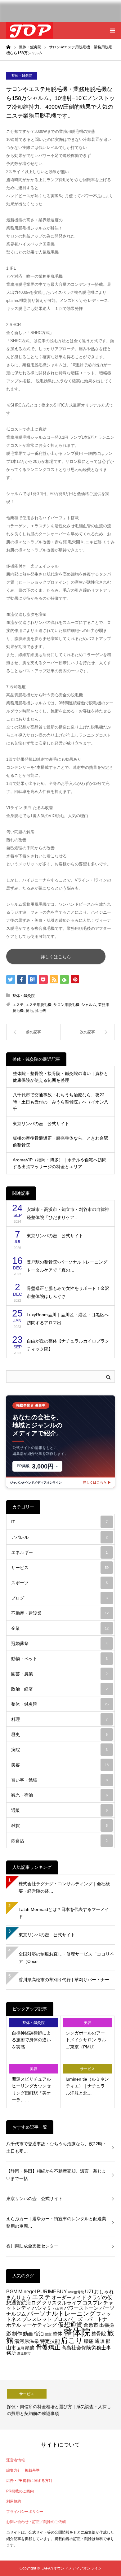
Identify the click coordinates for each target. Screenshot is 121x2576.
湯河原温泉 (27, 2341)
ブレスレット (37, 2319)
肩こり (72, 2340)
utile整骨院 (76, 2292)
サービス (60, 1568)
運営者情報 (16, 2460)
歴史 (59, 1734)
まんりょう (19, 2297)
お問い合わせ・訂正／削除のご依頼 (36, 2522)
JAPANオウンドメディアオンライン (72, 2568)
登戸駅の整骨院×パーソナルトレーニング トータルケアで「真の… (67, 1266)
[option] (60, 2405)
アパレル (59, 1537)
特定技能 (50, 2341)
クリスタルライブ (62, 2303)
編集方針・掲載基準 (23, 2470)
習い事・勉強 (59, 1780)
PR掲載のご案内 (20, 2491)
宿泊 (39, 2334)
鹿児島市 (24, 2353)
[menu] (112, 30)
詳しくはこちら (56, 957)
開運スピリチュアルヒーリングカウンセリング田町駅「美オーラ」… (31, 2089)
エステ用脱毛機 (38, 1005)
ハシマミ (42, 2308)
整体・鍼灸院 (22, 76)
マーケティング (39, 2325)
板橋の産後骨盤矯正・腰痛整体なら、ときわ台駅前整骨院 (60, 1142)
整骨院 (99, 2334)
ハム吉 (58, 2308)
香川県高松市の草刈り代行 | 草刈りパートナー (64, 1980)
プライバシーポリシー (25, 2512)
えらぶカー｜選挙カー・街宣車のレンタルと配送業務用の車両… (56, 2222)
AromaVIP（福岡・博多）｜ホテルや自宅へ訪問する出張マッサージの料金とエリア (60, 1163)
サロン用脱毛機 (66, 1005)
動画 (28, 2334)
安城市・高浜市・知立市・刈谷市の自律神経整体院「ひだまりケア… (68, 1214)
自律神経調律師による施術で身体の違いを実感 (31, 2040)
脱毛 (29, 1011)
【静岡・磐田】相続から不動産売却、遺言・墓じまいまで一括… (56, 2175)
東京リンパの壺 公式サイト (41, 1124)
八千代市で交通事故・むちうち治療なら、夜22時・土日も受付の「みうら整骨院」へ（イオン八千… (60, 1102)
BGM (12, 2291)
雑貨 (59, 1825)
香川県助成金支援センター (32, 2246)
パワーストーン (81, 2308)
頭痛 (30, 2348)
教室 (48, 2334)
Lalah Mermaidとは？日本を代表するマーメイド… (64, 1913)
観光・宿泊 (59, 1795)
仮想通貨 (70, 2325)
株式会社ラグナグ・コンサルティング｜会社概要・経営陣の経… (64, 1887)
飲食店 (59, 1841)
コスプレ (92, 2303)
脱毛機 (40, 1011)
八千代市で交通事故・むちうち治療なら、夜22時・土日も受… (56, 2147)
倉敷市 (91, 2325)
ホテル (14, 2325)
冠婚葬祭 (59, 1643)
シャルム (89, 1005)
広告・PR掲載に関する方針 (29, 2481)
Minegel (27, 2291)
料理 (59, 1719)
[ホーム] (8, 47)
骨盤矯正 (48, 2347)
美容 (60, 1765)
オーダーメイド (69, 2297)
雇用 (20, 2348)
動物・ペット (59, 1659)
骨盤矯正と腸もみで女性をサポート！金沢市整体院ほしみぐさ (68, 1292)
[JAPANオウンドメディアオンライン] (29, 30)
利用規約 (14, 2501)
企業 (60, 1628)
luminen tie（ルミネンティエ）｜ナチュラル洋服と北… (87, 2086)
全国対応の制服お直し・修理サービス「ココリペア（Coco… (66, 1958)
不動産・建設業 (60, 1613)
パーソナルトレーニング (61, 2313)
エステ (18, 1005)
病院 (59, 1750)
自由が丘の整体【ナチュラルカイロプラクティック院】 (68, 1345)
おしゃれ (104, 2291)
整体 (57, 2334)
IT (59, 1522)
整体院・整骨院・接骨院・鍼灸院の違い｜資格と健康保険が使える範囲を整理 (60, 1077)
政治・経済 (59, 1689)
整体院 (77, 2332)
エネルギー (59, 1552)
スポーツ (59, 1583)
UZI (89, 2291)
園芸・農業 (59, 1674)
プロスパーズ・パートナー (83, 2319)
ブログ (59, 1598)
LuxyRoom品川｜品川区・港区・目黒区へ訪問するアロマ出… (68, 1319)
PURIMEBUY (52, 2291)
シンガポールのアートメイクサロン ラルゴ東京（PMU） (86, 2040)
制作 (17, 2334)
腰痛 (89, 2341)
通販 (59, 1810)
